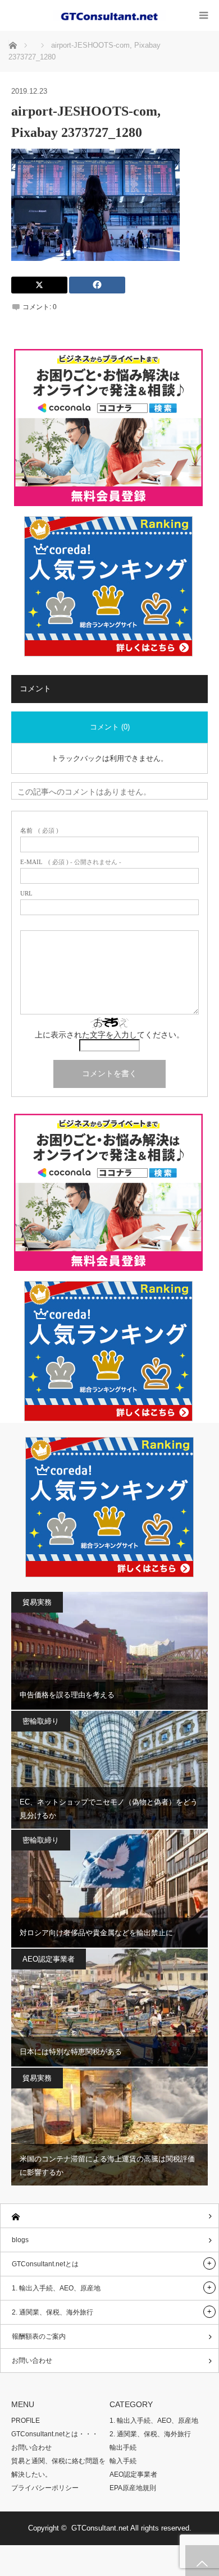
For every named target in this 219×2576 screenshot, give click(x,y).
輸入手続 (123, 2461)
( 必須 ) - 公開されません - (71, 862)
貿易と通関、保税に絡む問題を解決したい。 (58, 2468)
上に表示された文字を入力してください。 (109, 1035)
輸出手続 (123, 2448)
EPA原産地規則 (133, 2488)
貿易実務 (37, 1602)
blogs (20, 2240)
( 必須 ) (39, 831)
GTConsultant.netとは (45, 2264)
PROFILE (26, 2421)
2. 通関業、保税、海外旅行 (53, 2312)
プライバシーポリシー (45, 2488)
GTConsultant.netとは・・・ (55, 2434)
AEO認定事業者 (49, 1959)
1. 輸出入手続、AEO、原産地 (56, 2288)
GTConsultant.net (100, 2528)
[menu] (204, 15)
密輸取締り (41, 1721)
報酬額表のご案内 (39, 2336)
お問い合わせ (32, 2361)
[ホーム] (109, 2216)
